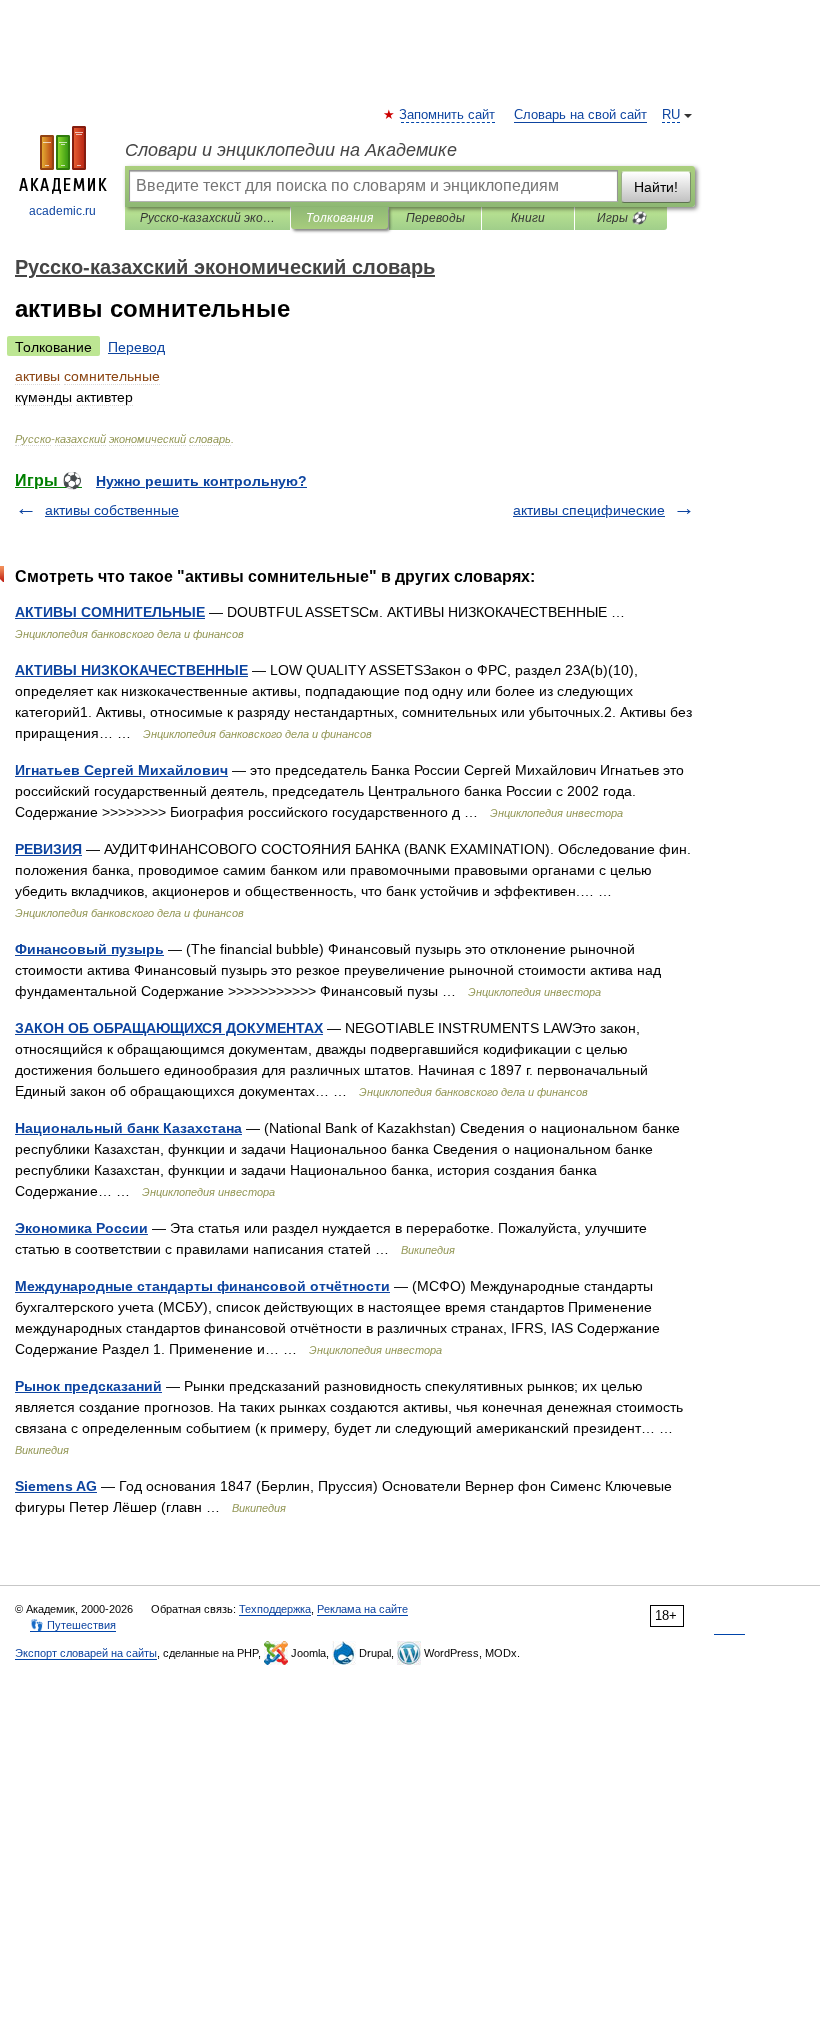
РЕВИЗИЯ (48, 849)
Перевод (136, 347)
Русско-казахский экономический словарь (207, 218)
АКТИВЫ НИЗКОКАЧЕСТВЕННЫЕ (131, 670)
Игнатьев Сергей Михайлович (121, 770)
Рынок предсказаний (88, 1386)
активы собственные (112, 510)
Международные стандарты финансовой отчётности (202, 1286)
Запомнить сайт (448, 115)
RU (671, 115)
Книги (528, 218)
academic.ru (62, 211)
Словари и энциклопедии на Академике (291, 150)
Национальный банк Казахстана (128, 1128)
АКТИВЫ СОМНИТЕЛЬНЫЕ (110, 612)
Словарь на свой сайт (580, 115)
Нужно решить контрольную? (201, 481)
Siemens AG (56, 1486)
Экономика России (81, 1228)
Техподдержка (275, 1609)
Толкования (339, 218)
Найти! (656, 187)
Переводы (435, 218)
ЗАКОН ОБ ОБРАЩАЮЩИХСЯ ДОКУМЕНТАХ (169, 1028)
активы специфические (589, 510)
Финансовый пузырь (89, 949)
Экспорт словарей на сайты (86, 1653)
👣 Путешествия (73, 1625)
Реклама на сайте (362, 1609)
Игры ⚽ (621, 218)
